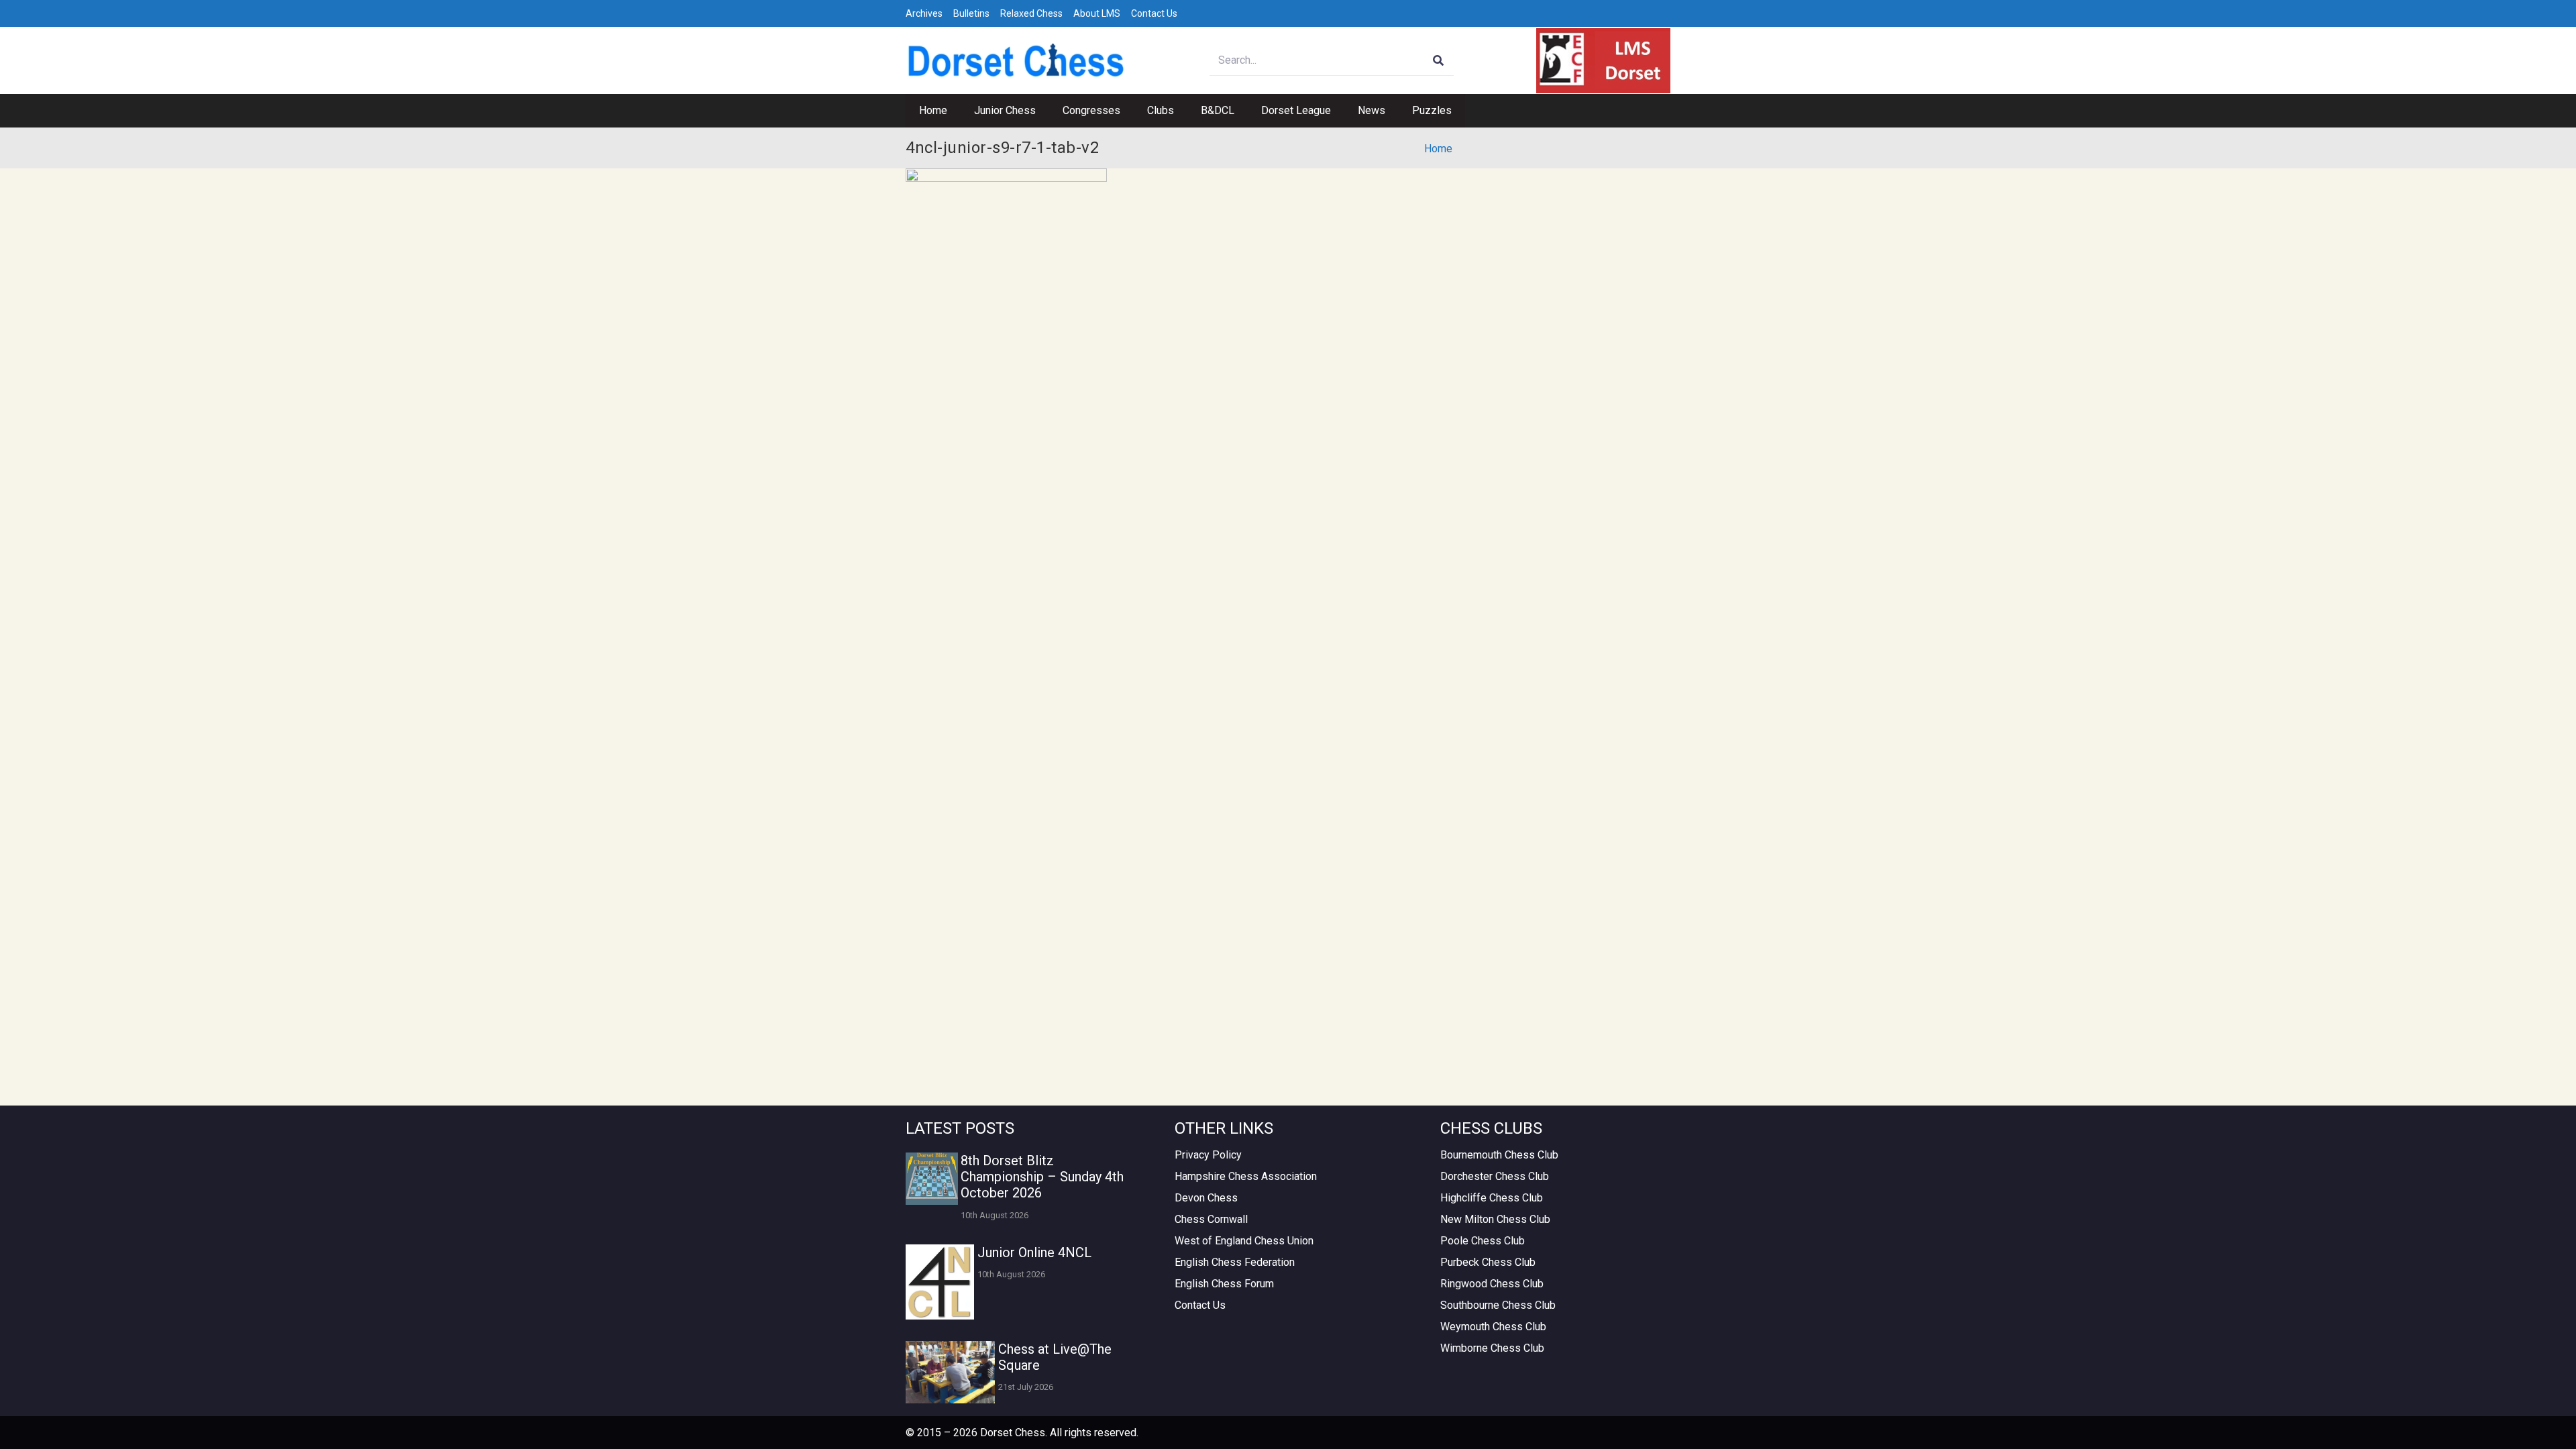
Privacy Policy (1208, 1155)
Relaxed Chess (1031, 13)
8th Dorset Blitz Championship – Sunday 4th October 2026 (1042, 1177)
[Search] (1439, 61)
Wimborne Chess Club (1492, 1348)
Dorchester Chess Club (1495, 1176)
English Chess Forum (1224, 1284)
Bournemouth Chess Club (1499, 1155)
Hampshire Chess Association (1246, 1176)
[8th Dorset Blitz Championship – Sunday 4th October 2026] (932, 1179)
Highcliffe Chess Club (1492, 1198)
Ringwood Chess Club (1492, 1284)
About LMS (1097, 13)
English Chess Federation (1235, 1262)
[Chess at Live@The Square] (950, 1372)
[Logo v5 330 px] (1016, 60)
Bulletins (971, 13)
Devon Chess (1206, 1198)
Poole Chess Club (1483, 1241)
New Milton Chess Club (1495, 1219)
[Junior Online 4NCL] (940, 1282)
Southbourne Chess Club (1498, 1305)
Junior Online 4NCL (1034, 1252)
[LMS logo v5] (1603, 61)
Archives (924, 13)
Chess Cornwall (1211, 1219)
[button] (1042, 111)
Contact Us (1154, 13)
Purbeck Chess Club (1488, 1262)
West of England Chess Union (1244, 1241)
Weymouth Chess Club (1493, 1327)
